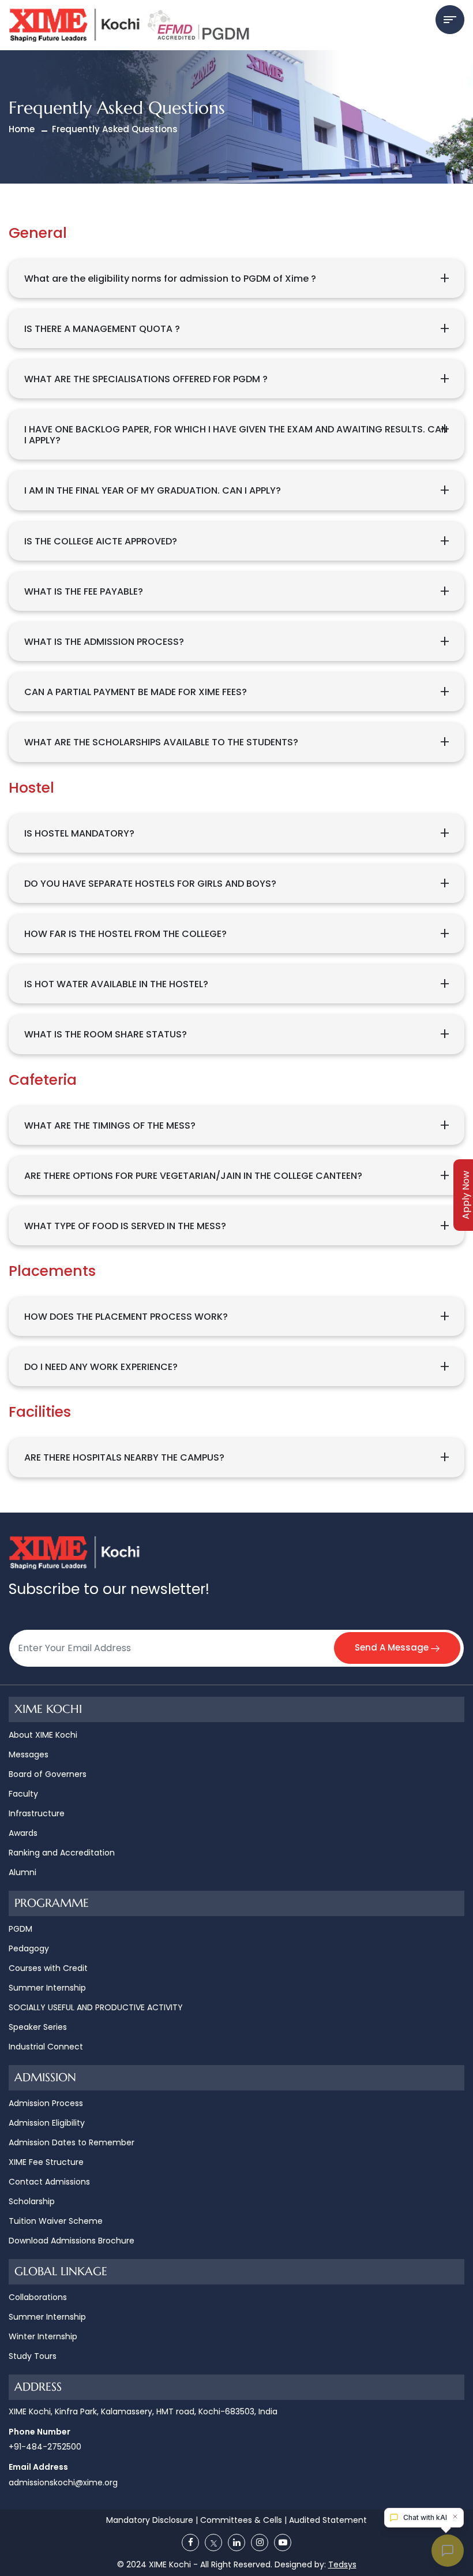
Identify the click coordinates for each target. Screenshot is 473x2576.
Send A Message (393, 1647)
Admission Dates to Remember (72, 2142)
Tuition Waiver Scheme (56, 2221)
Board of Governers (48, 1774)
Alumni (22, 1872)
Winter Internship (43, 2336)
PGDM (20, 1929)
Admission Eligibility (47, 2123)
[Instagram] (260, 2543)
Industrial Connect (46, 2047)
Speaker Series (38, 2027)
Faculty (23, 1794)
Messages (29, 1754)
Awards (23, 1833)
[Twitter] (214, 2543)
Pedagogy (29, 1948)
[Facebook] (191, 2543)
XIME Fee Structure (46, 2162)
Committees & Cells (241, 2520)
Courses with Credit (48, 1968)
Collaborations (38, 2297)
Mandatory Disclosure (150, 2520)
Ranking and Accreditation (62, 1853)
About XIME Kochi (43, 1735)
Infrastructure (37, 1813)
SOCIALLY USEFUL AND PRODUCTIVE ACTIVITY (96, 2007)
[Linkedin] (237, 2543)
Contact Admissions (49, 2182)
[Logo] (132, 25)
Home (22, 129)
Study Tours (33, 2356)
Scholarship (32, 2201)
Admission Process (46, 2103)
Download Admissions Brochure (72, 2241)
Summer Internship (47, 1988)
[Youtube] (283, 2543)
